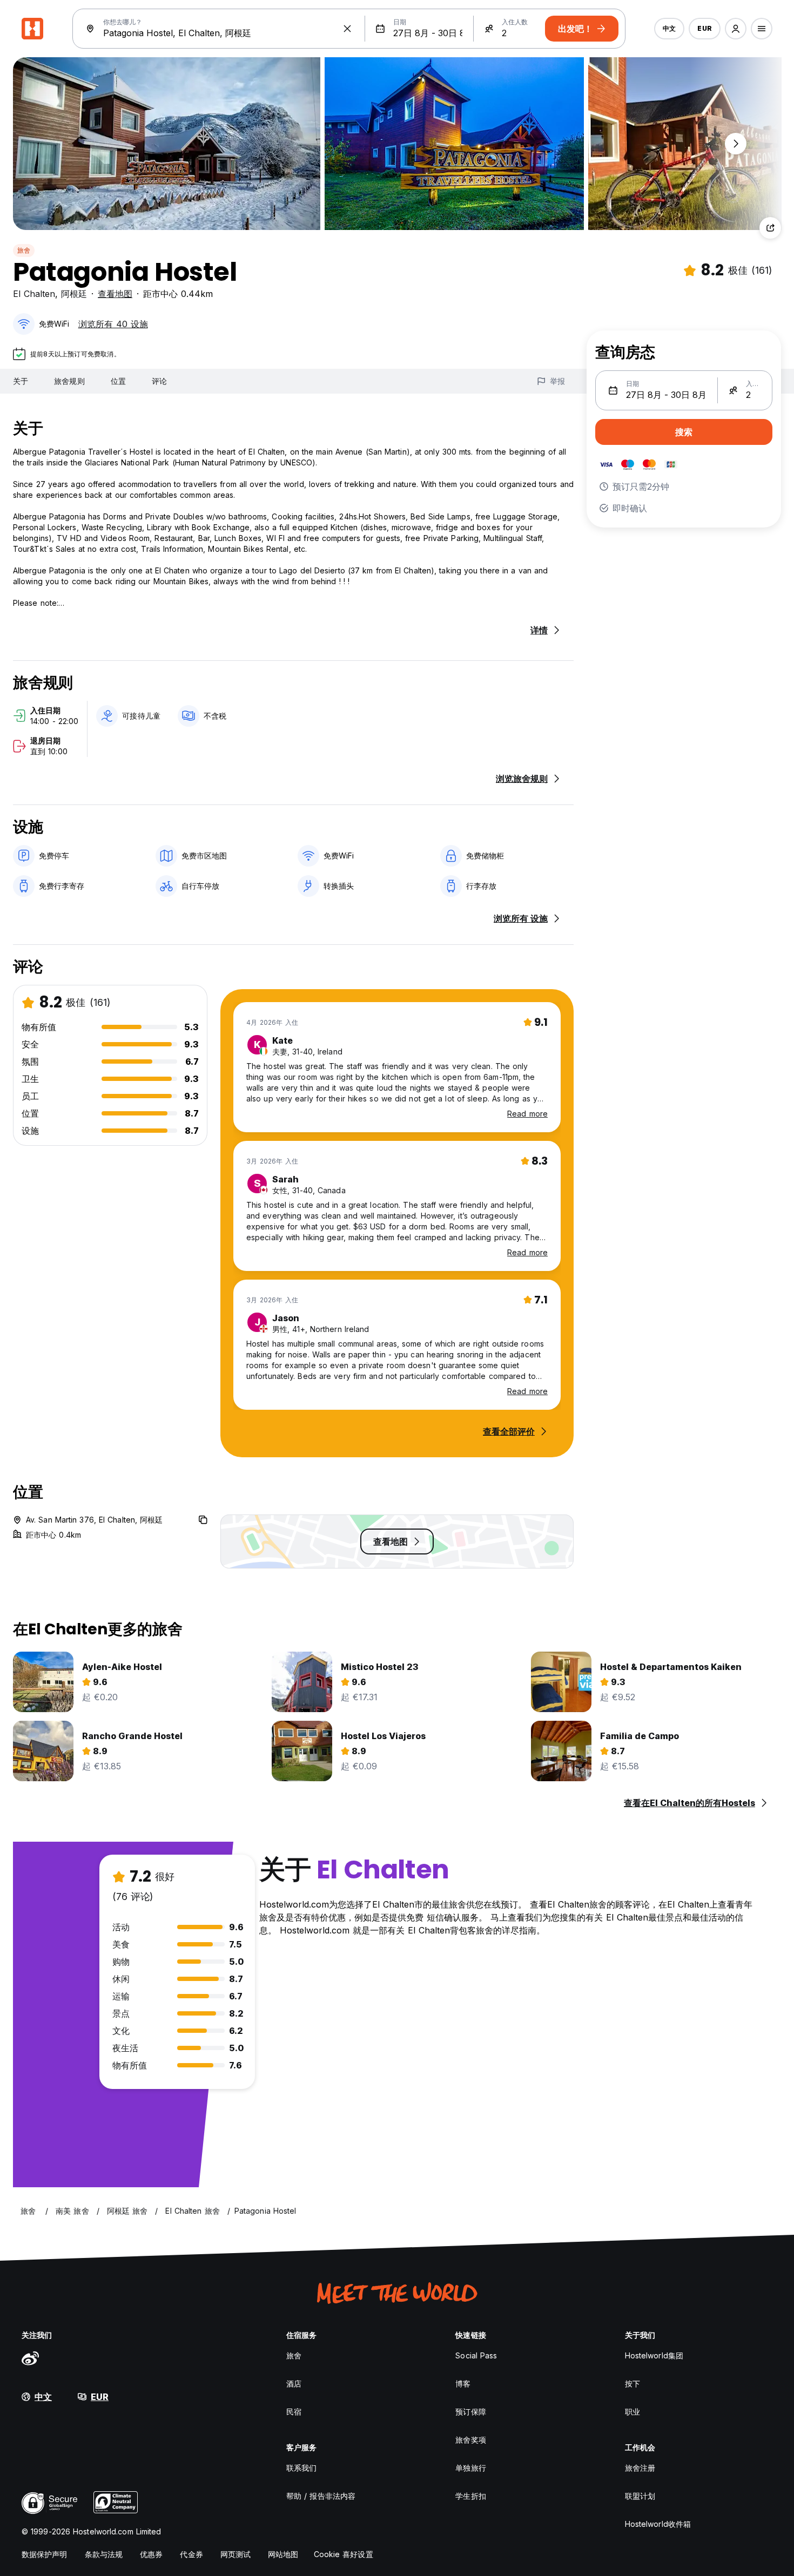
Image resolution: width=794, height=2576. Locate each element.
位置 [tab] (118, 381)
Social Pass (476, 2355)
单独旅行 (470, 2468)
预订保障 (470, 2412)
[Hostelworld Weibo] (30, 2358)
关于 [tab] (21, 381)
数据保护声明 (45, 2554)
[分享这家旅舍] (770, 228)
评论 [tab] (159, 381)
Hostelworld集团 (654, 2355)
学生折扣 (470, 2496)
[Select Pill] (736, 29)
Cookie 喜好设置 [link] (344, 2554)
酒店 (294, 2384)
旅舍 (24, 250)
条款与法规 (104, 2554)
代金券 (191, 2554)
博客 (463, 2384)
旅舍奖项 (470, 2440)
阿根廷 (74, 294)
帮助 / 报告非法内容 (321, 2496)
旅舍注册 (640, 2468)
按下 (632, 2384)
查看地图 (115, 294)
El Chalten (34, 294)
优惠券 (151, 2554)
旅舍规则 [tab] (69, 381)
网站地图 (283, 2554)
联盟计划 (640, 2496)
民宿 (294, 2412)
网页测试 (235, 2554)
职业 (632, 2412)
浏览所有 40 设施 (113, 324)
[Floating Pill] (736, 144)
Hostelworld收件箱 (658, 2524)
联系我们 (301, 2468)
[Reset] (347, 29)
